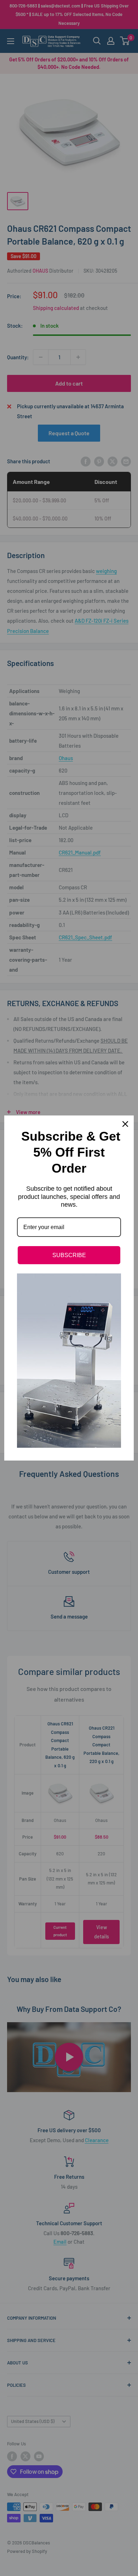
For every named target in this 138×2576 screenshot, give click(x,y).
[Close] (125, 1124)
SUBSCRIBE (69, 1255)
